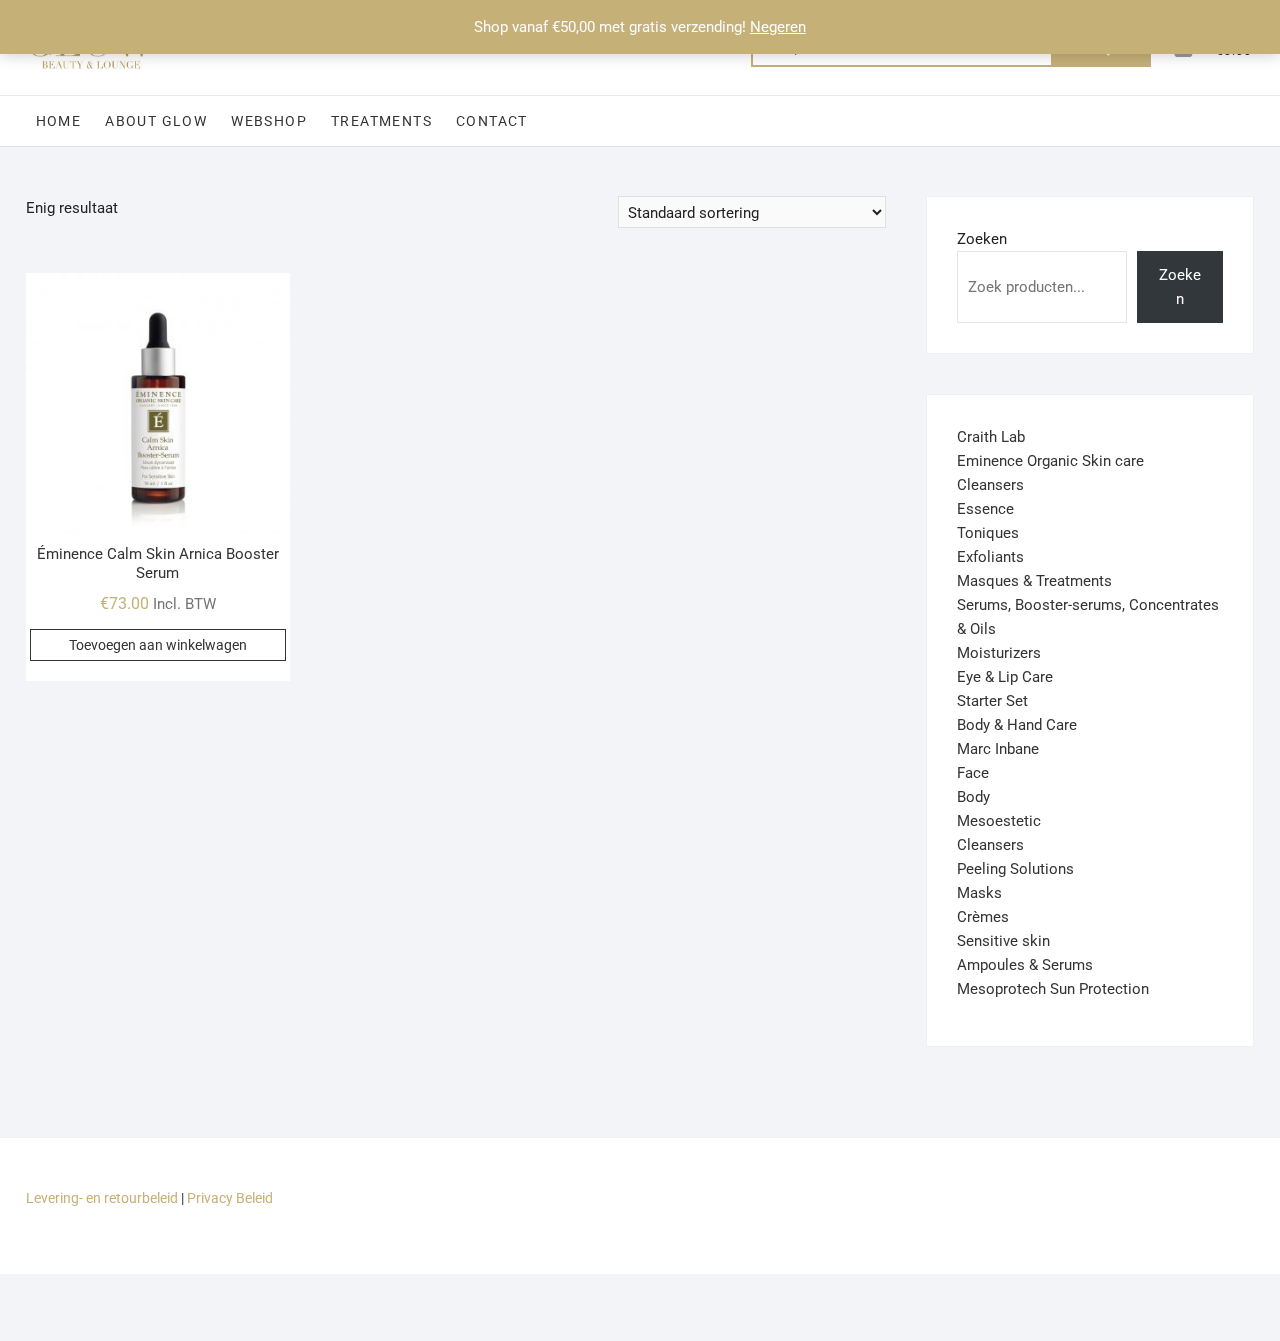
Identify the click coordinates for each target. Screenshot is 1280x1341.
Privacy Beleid (230, 1198)
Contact (492, 121)
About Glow (156, 121)
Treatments (381, 121)
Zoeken (982, 239)
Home (59, 121)
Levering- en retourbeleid (102, 1198)
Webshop (269, 121)
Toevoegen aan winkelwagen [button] (158, 645)
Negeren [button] (778, 27)
